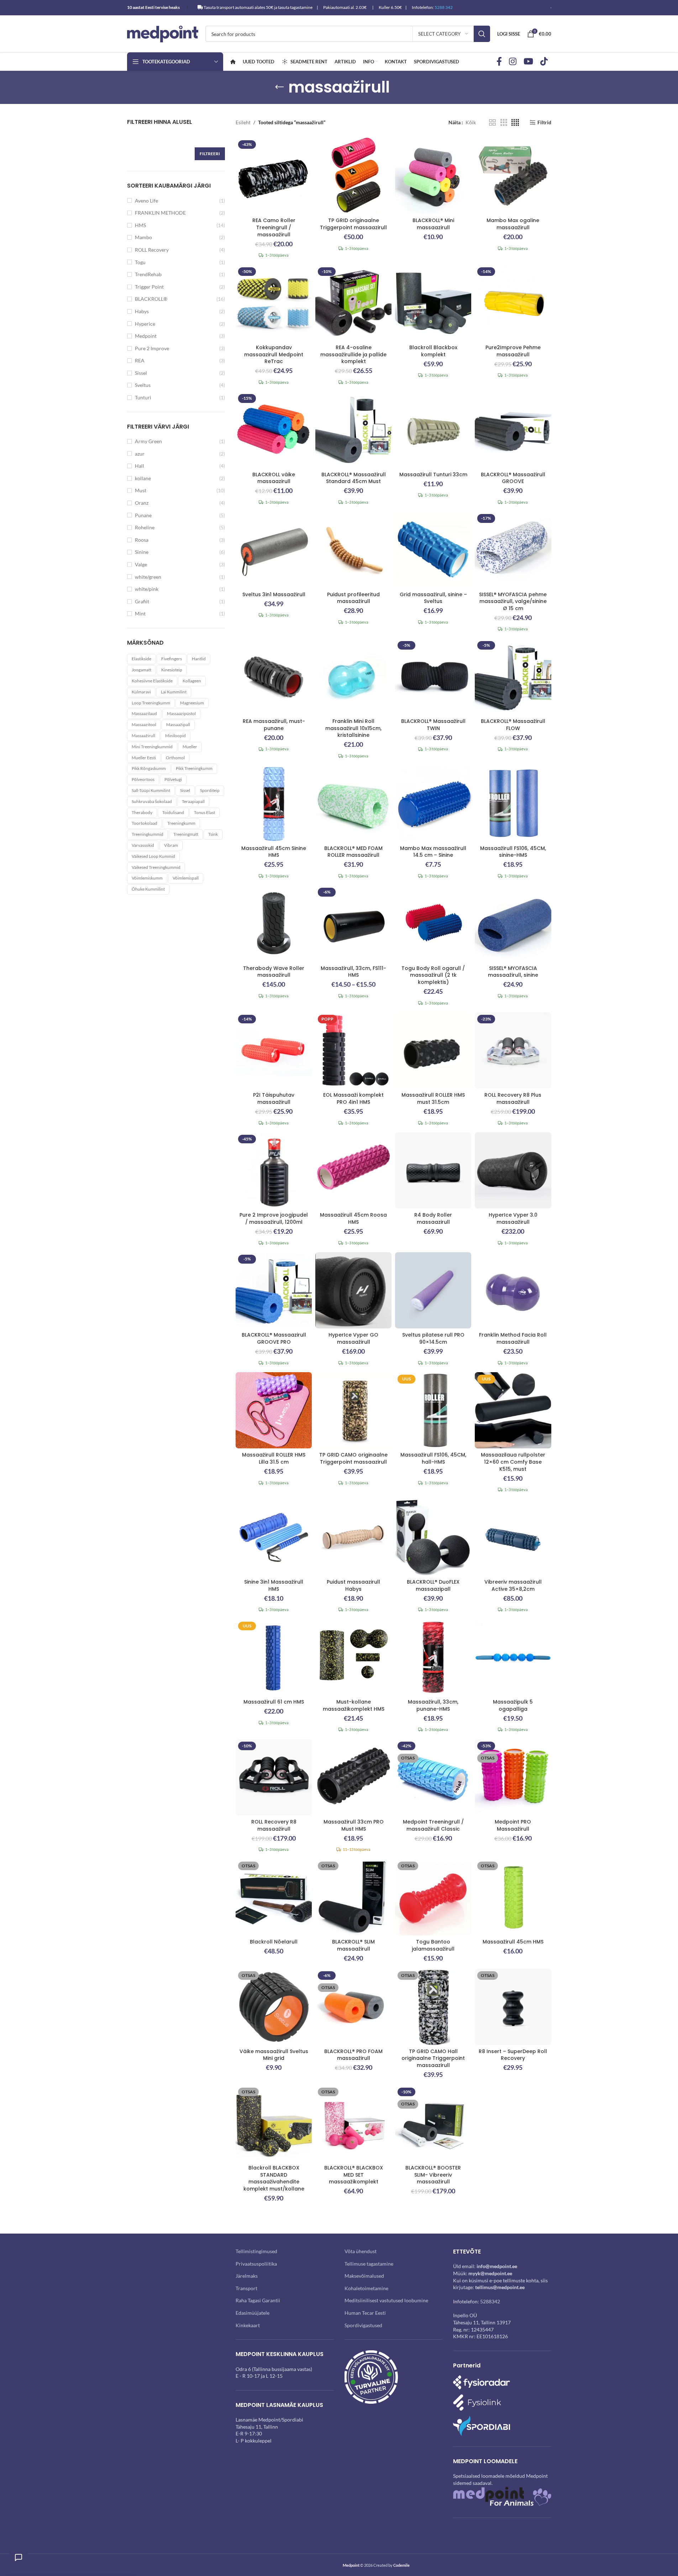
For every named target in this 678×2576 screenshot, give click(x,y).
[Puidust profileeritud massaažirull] (353, 550)
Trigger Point (149, 287)
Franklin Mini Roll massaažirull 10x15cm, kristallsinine (353, 728)
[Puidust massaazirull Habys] (353, 1537)
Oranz (142, 503)
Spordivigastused (363, 2325)
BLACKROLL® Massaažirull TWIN (433, 725)
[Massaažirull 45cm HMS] (513, 1897)
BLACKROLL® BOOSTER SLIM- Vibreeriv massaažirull (433, 2175)
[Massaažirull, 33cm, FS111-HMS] (353, 923)
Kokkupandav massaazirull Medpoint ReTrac (274, 354)
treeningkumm (181, 823)
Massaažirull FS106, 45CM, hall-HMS (433, 1458)
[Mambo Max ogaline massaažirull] (513, 176)
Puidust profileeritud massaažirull (353, 598)
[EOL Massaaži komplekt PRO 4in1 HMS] (353, 1050)
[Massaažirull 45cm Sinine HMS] (274, 803)
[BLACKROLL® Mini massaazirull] (433, 176)
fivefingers (172, 659)
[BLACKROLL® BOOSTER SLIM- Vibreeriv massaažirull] (433, 2123)
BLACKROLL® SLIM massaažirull (353, 1945)
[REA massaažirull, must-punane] (274, 677)
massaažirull (143, 736)
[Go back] (279, 87)
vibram (171, 845)
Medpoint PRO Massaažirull (513, 1825)
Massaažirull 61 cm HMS (274, 1702)
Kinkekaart (248, 2325)
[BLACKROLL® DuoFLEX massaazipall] (433, 1537)
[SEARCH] (482, 34)
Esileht (243, 122)
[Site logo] (163, 33)
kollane (143, 478)
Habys (142, 311)
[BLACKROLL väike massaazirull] (274, 430)
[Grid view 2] (492, 123)
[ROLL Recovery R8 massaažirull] (274, 1777)
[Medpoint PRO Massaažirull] (513, 1777)
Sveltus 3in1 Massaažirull (274, 594)
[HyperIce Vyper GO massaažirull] (353, 1290)
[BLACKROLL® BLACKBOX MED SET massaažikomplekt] (353, 2123)
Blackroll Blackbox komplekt (433, 351)
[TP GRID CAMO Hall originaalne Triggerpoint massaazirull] (433, 2007)
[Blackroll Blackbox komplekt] (433, 303)
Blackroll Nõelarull (274, 1942)
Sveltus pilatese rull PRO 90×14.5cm (433, 1338)
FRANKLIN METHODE (160, 213)
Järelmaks (247, 2276)
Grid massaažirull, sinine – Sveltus (433, 598)
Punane (143, 515)
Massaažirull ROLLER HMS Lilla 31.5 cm (274, 1458)
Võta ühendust (361, 2251)
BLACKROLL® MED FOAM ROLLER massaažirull (353, 852)
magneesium (192, 703)
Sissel (141, 373)
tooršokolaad (144, 823)
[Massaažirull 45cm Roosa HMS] (353, 1170)
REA (140, 360)
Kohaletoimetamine (366, 2288)
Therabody (142, 812)
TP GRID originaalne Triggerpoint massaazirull (353, 224)
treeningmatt (186, 834)
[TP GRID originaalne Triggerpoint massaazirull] (353, 176)
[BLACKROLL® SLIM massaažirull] (353, 1897)
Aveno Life (146, 201)
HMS (140, 225)
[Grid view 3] (504, 123)
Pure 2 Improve (152, 348)
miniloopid (175, 736)
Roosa (142, 540)
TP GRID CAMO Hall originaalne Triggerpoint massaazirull (433, 2058)
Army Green (148, 441)
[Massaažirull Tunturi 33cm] (433, 430)
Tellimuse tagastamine (369, 2263)
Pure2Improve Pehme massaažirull (513, 351)
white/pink (147, 589)
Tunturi (143, 397)
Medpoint (146, 336)
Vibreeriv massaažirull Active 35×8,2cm (513, 1585)
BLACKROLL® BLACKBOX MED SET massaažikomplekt (354, 2175)
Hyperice (145, 324)
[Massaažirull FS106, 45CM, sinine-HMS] (513, 803)
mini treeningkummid (152, 747)
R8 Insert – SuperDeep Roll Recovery (513, 2055)
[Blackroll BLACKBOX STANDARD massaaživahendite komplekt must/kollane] (274, 2123)
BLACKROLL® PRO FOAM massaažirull (353, 2055)
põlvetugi (173, 779)
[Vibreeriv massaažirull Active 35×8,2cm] (513, 1537)
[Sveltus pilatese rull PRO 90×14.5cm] (433, 1290)
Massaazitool (144, 725)
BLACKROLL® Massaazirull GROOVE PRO (274, 1338)
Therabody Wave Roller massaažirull (274, 972)
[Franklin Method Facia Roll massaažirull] (513, 1290)
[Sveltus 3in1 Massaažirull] (274, 550)
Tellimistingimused (256, 2251)
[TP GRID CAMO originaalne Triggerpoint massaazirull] (353, 1410)
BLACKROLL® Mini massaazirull (433, 224)
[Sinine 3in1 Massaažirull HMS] (274, 1537)
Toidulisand (173, 812)
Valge (141, 564)
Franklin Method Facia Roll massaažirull (513, 1338)
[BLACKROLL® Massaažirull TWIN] (433, 677)
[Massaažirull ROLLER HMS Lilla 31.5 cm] (274, 1410)
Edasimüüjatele (253, 2313)
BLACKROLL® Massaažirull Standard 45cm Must (354, 478)
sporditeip (210, 790)
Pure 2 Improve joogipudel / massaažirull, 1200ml (274, 1218)
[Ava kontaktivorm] (19, 2557)
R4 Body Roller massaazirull (433, 1218)
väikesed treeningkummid (156, 867)
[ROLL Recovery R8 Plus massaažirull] (513, 1050)
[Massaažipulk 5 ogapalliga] (513, 1657)
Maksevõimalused (364, 2276)
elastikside (141, 659)
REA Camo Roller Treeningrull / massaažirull (274, 227)
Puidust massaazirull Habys (353, 1585)
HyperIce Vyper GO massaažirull (353, 1338)
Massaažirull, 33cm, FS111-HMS (353, 972)
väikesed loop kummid (153, 856)
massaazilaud (144, 713)
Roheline (145, 527)
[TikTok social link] (544, 62)
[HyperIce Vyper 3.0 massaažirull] (513, 1170)
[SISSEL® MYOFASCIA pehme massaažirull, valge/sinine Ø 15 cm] (513, 550)
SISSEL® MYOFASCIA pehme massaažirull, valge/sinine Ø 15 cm (513, 601)
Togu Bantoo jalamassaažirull (433, 1945)
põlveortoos (143, 779)
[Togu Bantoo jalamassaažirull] (433, 1897)
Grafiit (142, 601)
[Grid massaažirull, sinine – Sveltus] (433, 550)
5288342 (490, 2301)
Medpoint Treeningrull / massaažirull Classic (433, 1825)
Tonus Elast (204, 812)
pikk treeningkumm (194, 768)
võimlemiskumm (147, 878)
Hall (140, 466)
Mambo (143, 237)
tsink (213, 834)
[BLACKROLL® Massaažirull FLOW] (513, 677)
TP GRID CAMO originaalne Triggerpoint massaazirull (353, 1458)
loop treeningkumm (151, 703)
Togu (140, 262)
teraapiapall (193, 801)
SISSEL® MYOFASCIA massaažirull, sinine (513, 972)
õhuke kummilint (148, 889)
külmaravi (141, 692)
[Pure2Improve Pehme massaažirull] (513, 303)
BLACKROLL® (151, 299)
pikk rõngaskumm (149, 768)
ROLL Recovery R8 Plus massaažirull (513, 1098)
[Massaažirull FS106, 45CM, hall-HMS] (433, 1410)
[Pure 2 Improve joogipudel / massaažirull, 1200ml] (274, 1170)
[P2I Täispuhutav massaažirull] (274, 1050)
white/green (148, 577)
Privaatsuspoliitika (256, 2263)
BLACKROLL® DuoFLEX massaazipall (433, 1585)
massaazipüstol (181, 713)
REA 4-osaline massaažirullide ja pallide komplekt (353, 354)
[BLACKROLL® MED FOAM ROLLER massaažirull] (353, 803)
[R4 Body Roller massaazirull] (433, 1170)
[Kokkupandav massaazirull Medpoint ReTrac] (274, 303)
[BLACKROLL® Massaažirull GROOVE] (513, 430)
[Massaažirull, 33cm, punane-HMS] (433, 1657)
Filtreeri (210, 154)
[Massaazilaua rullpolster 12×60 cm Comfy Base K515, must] (513, 1410)
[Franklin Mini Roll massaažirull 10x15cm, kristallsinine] (353, 677)
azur (140, 454)
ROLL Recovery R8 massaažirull (274, 1825)
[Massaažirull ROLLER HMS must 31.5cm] (433, 1050)
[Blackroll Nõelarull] (274, 1897)
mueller (190, 747)
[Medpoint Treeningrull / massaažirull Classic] (433, 1777)
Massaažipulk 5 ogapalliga (513, 1705)
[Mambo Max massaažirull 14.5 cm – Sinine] (433, 803)
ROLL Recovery (152, 250)
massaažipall (178, 725)
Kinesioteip (172, 670)
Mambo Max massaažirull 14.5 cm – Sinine (433, 852)
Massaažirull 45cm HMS (513, 1942)
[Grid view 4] (515, 123)
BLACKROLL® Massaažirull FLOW (513, 725)
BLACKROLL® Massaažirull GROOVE (513, 478)
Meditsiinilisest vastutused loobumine (386, 2300)
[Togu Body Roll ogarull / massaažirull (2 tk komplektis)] (433, 923)
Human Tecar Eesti (365, 2313)
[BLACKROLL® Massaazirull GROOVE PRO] (274, 1290)
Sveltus (143, 385)
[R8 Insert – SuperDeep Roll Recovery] (513, 2007)
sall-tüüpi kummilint (151, 790)
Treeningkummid (148, 834)
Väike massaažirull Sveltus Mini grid (274, 2055)
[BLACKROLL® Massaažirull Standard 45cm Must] (353, 430)
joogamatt (141, 670)
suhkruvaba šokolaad (152, 801)
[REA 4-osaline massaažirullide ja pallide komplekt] (353, 303)
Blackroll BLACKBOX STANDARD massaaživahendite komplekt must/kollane (274, 2178)
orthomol (175, 758)
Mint (140, 613)
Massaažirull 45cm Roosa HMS (353, 1218)
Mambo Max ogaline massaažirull (513, 224)
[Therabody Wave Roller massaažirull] (274, 923)
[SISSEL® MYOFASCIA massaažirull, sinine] (513, 923)
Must (141, 490)
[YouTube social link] (528, 62)
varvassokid (143, 845)
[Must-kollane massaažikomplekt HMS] (353, 1657)
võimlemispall (186, 878)
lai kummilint (174, 692)
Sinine (142, 552)
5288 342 (444, 7)
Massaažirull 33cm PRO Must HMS (354, 1825)
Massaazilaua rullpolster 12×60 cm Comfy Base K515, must (513, 1462)
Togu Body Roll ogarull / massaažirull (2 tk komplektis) (433, 975)
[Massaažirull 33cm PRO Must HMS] (353, 1777)
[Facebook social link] (499, 62)
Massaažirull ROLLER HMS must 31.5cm (433, 1098)
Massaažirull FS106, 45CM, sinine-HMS (513, 852)
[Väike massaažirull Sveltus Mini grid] (274, 2007)
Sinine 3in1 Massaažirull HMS (274, 1585)
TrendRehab (148, 274)
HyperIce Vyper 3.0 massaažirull (513, 1218)
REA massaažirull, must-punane (274, 725)
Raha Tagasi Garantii (258, 2300)
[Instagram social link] (513, 62)
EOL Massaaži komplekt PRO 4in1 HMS (353, 1098)
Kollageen (192, 681)
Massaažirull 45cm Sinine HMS (274, 852)
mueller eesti (144, 758)
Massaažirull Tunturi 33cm (433, 474)
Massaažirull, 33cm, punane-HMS (433, 1705)
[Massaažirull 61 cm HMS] (274, 1657)
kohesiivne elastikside (152, 681)
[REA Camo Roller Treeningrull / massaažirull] (274, 176)
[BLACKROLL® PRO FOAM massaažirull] (353, 2007)
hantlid (199, 659)
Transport (246, 2288)
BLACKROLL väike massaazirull (274, 478)
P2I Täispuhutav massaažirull (274, 1098)
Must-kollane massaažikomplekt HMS (354, 1705)
